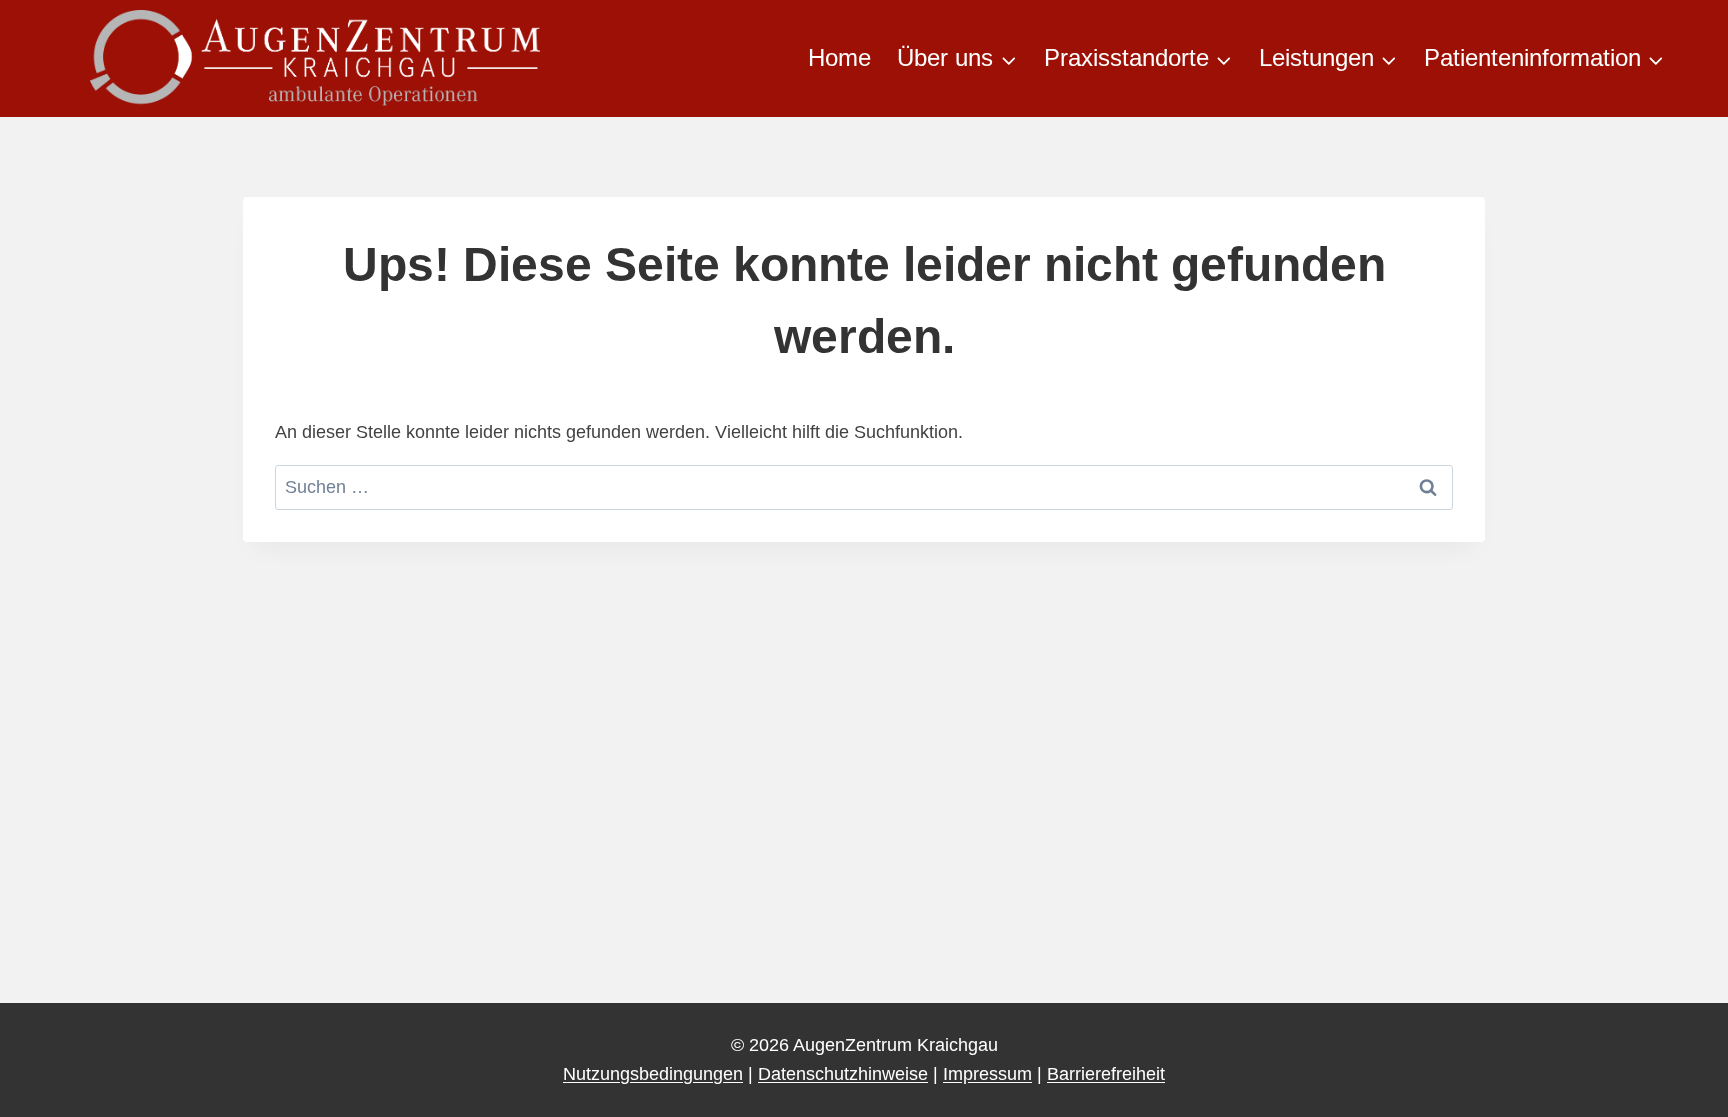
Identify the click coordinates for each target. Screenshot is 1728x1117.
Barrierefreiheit (1106, 1074)
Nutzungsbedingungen (653, 1074)
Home (839, 57)
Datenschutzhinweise (843, 1074)
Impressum (987, 1074)
